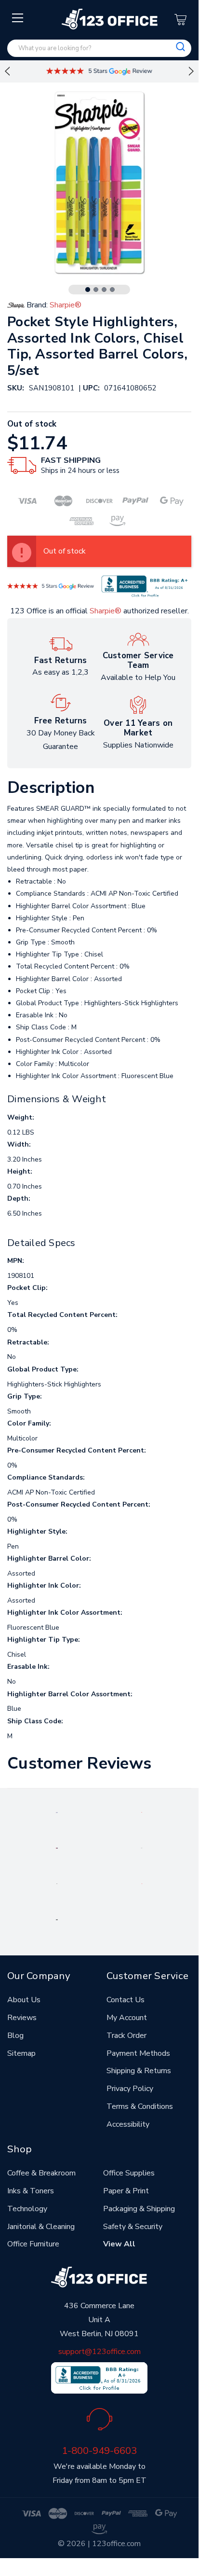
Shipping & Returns (139, 2071)
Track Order (126, 2036)
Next (191, 71)
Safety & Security (133, 2227)
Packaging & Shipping (139, 2209)
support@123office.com (99, 2352)
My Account (127, 2018)
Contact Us (126, 2000)
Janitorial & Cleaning (41, 2227)
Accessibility (128, 2124)
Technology (27, 2209)
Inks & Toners (31, 2191)
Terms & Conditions (140, 2106)
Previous (7, 71)
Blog (15, 2036)
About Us (24, 2000)
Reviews (22, 2018)
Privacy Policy (130, 2089)
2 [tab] (96, 290)
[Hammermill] (142, 1848)
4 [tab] (112, 290)
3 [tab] (104, 290)
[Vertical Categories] (18, 18)
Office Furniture (33, 2244)
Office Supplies (129, 2173)
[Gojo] (57, 1919)
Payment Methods (138, 2053)
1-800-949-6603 (99, 2451)
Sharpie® (106, 611)
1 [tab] (88, 290)
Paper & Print (126, 2191)
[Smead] (57, 1848)
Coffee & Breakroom (41, 2173)
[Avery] (57, 1812)
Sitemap (21, 2053)
